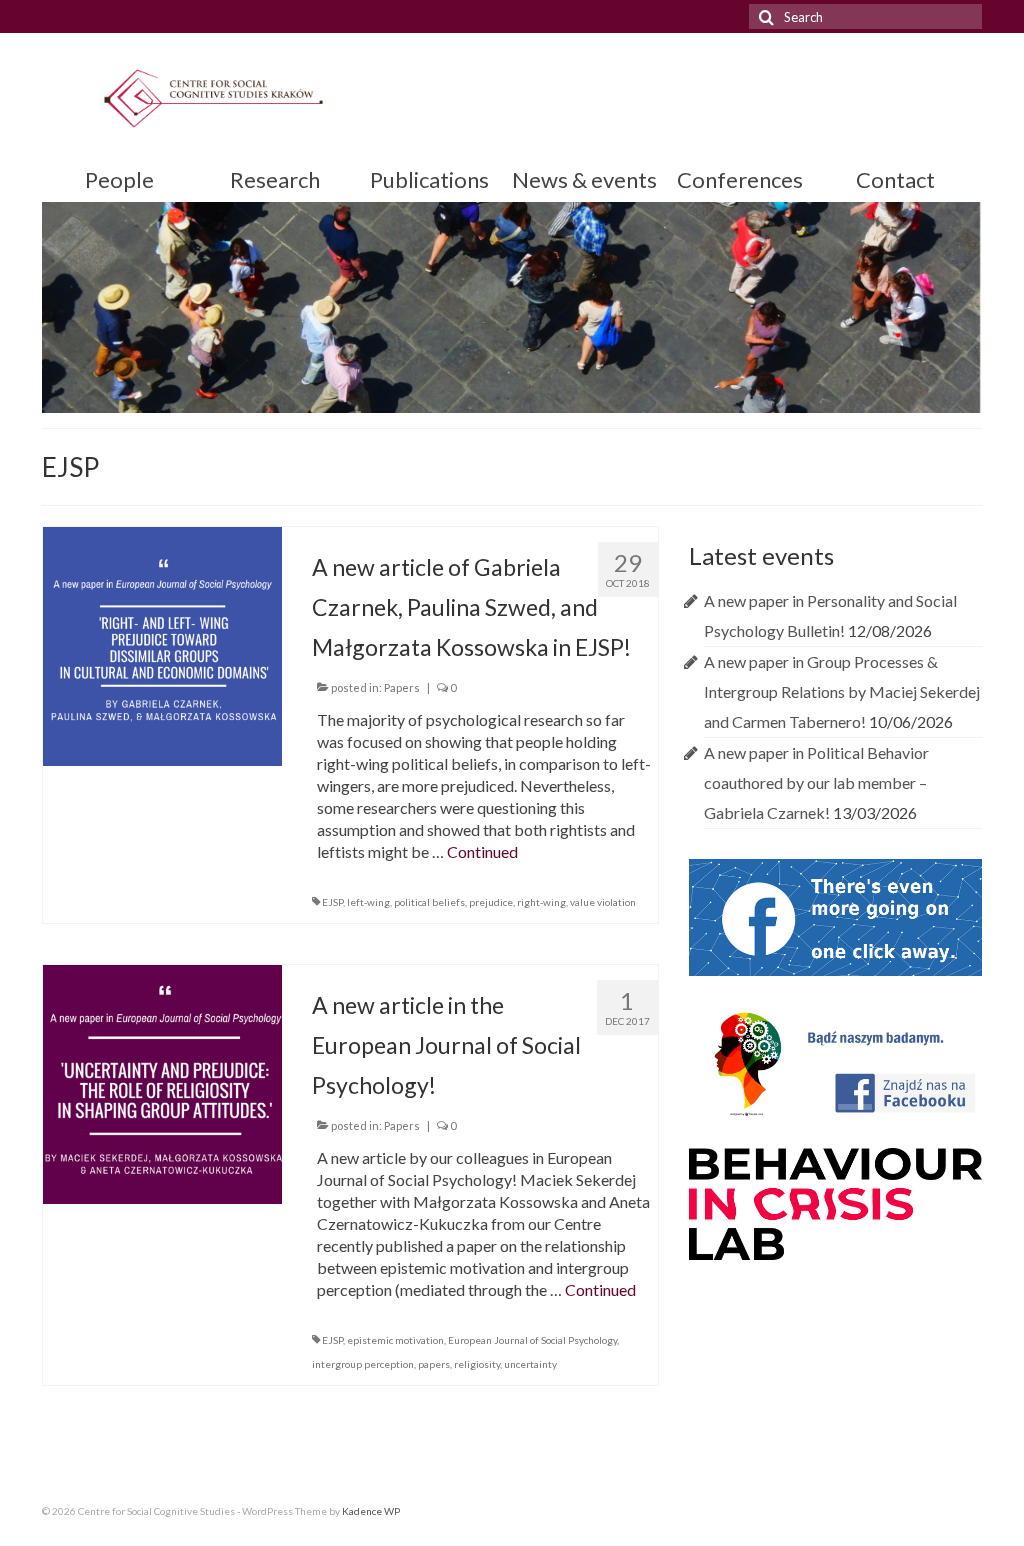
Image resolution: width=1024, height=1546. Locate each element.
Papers (402, 687)
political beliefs (429, 902)
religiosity (477, 1364)
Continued (482, 851)
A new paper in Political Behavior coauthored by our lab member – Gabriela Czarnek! (816, 782)
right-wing (541, 902)
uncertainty (530, 1364)
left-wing (368, 902)
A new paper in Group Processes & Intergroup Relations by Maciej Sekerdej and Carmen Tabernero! (842, 691)
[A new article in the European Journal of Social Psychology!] (162, 1081)
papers (434, 1364)
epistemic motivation (395, 1340)
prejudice (491, 902)
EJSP (332, 902)
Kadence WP (371, 1511)
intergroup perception (363, 1364)
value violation (603, 902)
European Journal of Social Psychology (532, 1340)
